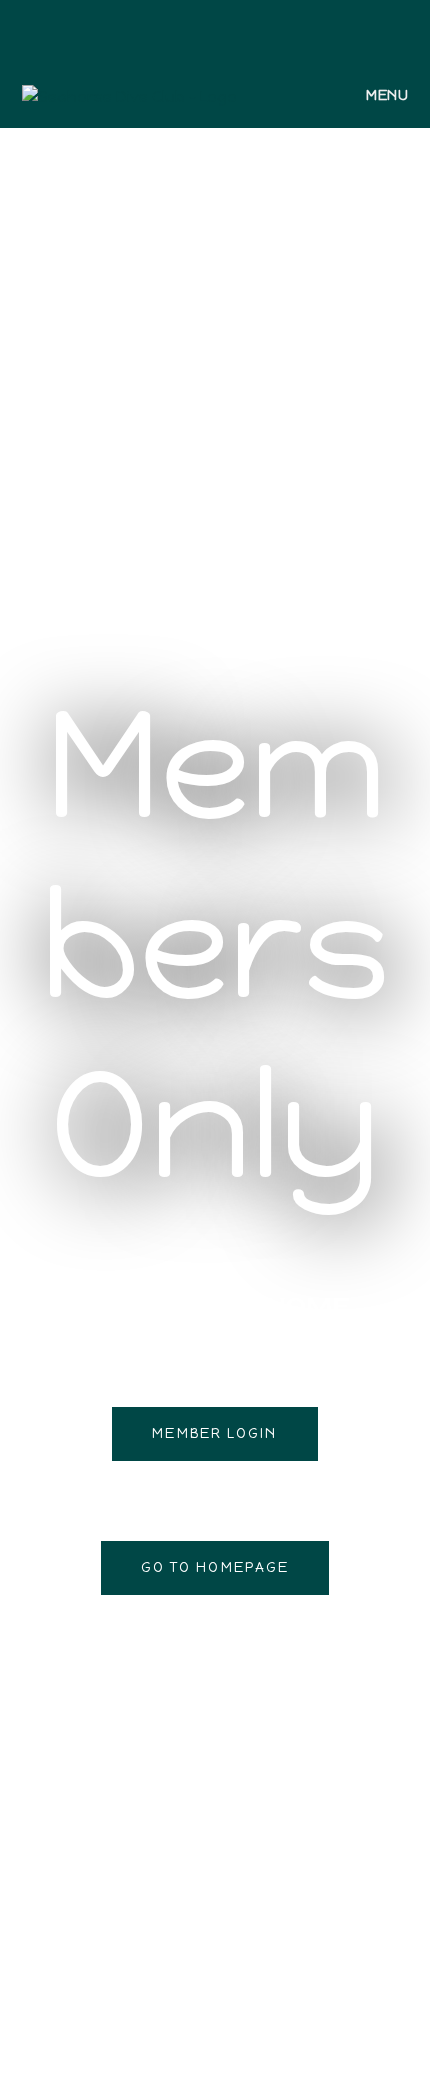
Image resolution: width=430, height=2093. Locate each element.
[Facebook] (200, 29)
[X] (180, 29)
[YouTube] (246, 29)
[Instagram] (223, 29)
